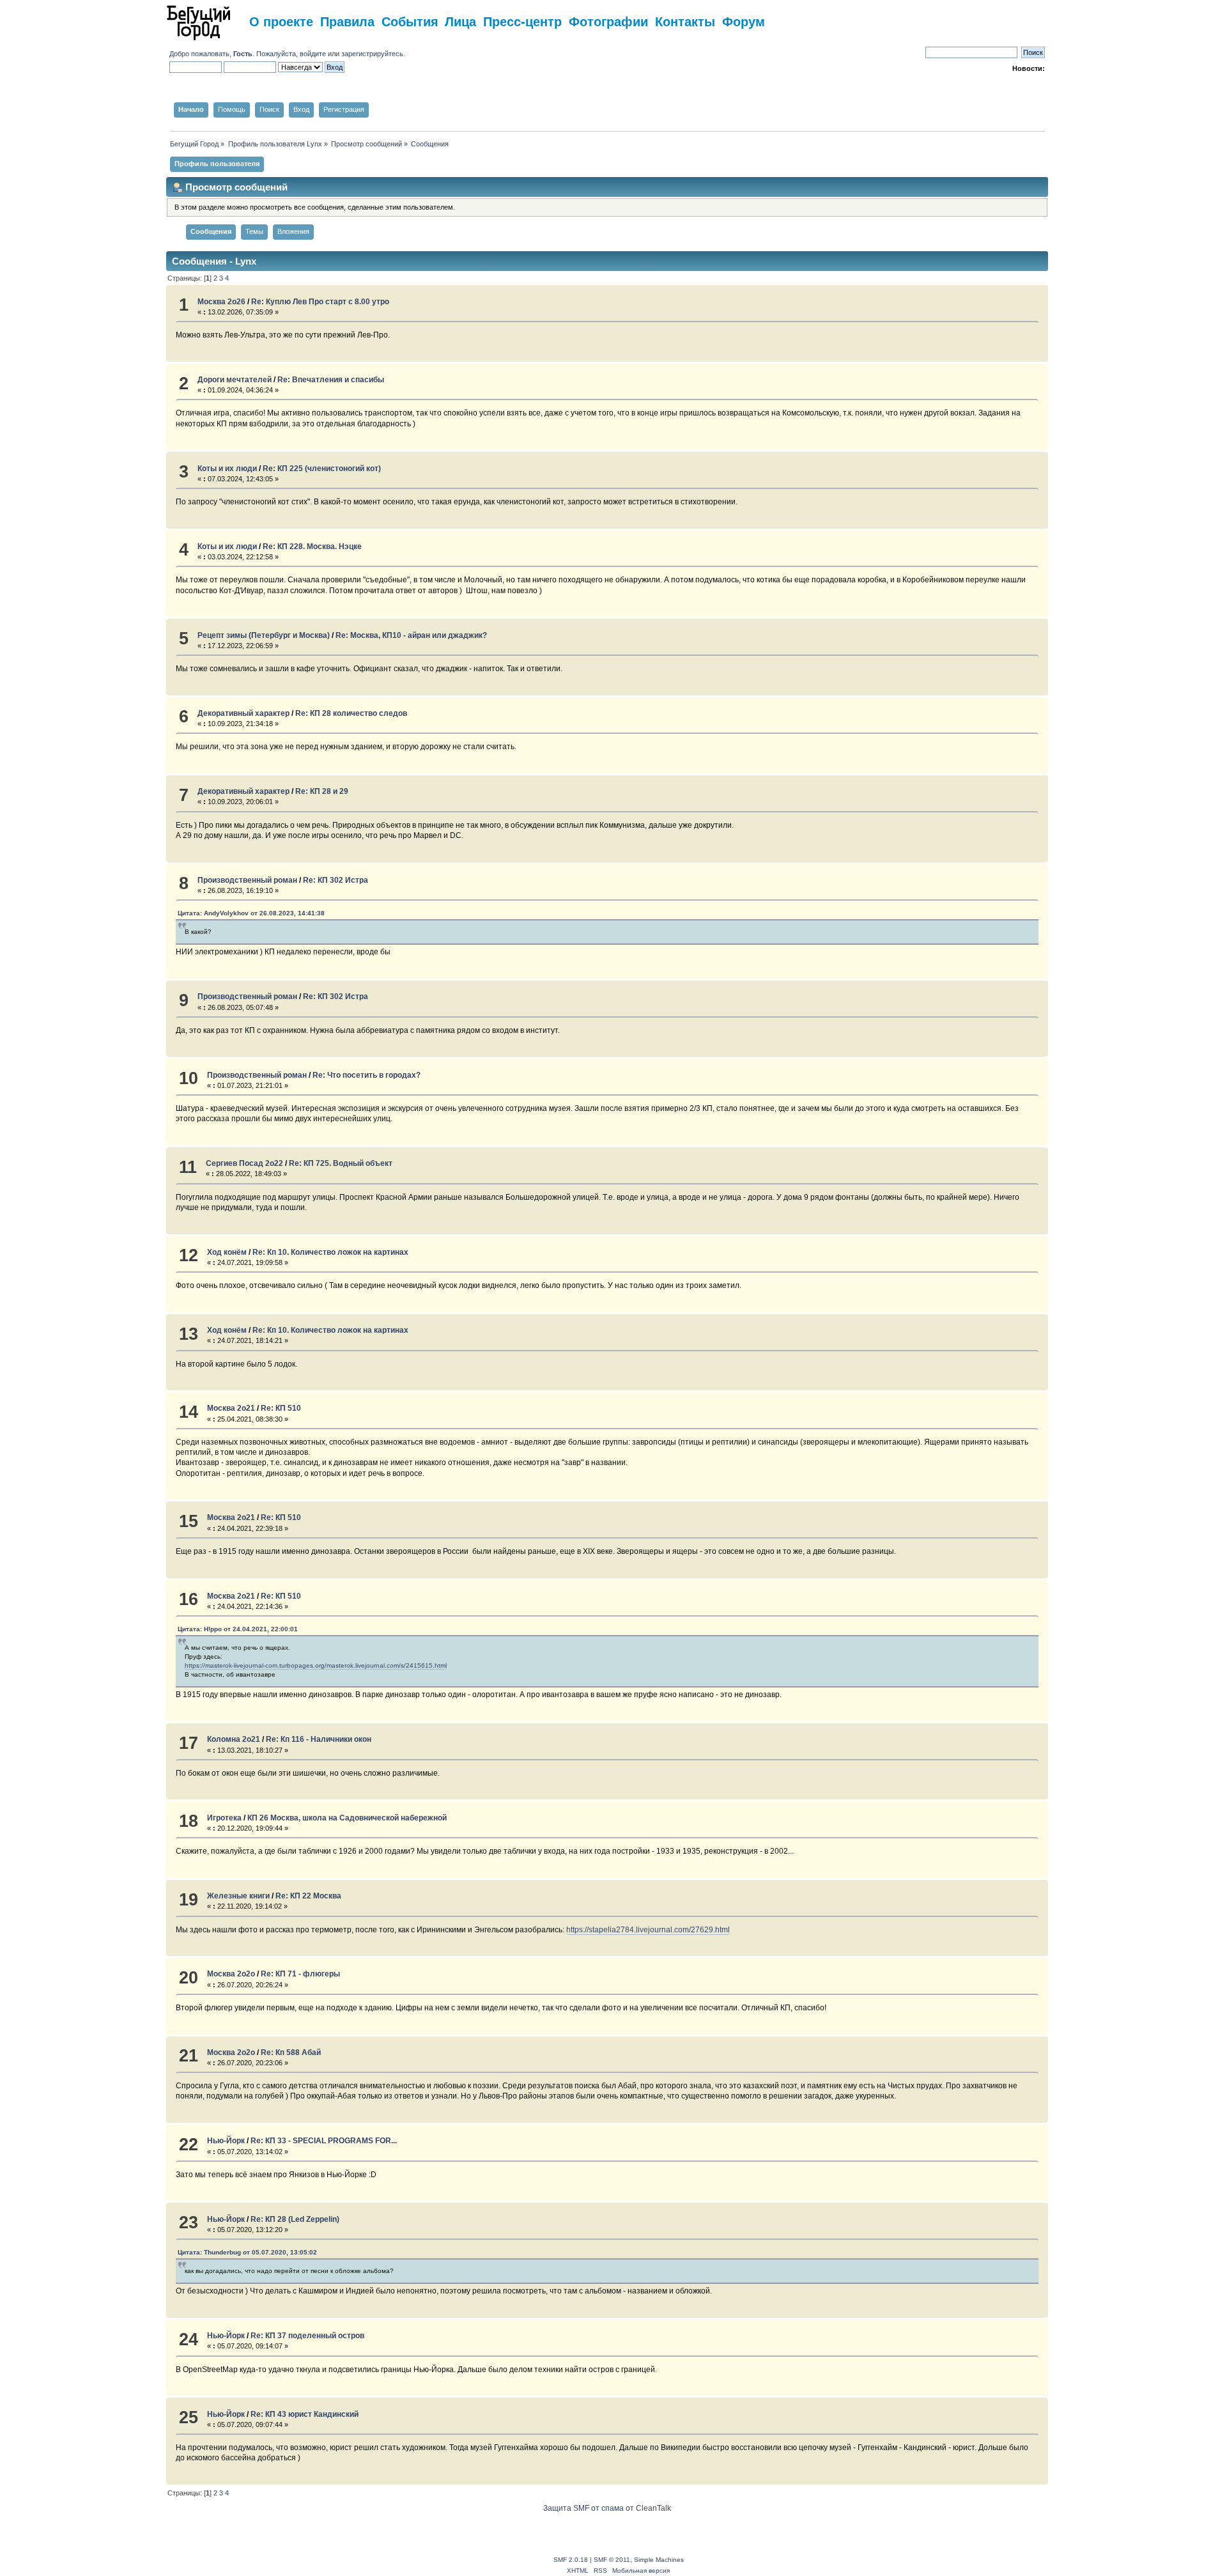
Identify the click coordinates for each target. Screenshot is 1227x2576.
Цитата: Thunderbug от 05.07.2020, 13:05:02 (247, 2252)
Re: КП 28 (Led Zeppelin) (295, 2219)
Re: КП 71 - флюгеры (300, 1974)
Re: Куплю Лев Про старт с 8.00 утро (320, 302)
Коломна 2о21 (234, 1739)
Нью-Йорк (226, 2141)
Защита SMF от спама (583, 2508)
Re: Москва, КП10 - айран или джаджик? (411, 635)
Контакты (685, 21)
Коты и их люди (227, 469)
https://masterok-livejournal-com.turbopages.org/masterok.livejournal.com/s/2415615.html (316, 1665)
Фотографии (608, 21)
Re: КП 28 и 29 (322, 791)
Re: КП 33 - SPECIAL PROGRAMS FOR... (324, 2141)
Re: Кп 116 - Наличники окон (319, 1739)
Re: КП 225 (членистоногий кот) (322, 469)
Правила (347, 21)
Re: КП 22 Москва (308, 1896)
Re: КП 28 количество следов (351, 713)
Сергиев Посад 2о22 (244, 1163)
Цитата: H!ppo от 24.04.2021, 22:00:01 (238, 1629)
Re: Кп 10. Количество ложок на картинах (330, 1252)
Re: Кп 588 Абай (291, 2052)
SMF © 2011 (612, 2560)
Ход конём (227, 1252)
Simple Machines (659, 2560)
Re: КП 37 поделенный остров (307, 2336)
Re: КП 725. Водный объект (341, 1163)
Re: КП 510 (281, 1408)
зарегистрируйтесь (372, 54)
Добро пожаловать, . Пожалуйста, (235, 54)
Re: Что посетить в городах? (367, 1075)
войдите (313, 54)
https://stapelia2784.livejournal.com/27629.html (648, 1930)
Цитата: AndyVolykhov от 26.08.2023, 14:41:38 (251, 913)
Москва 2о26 (221, 302)
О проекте (281, 21)
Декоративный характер (243, 713)
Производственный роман (247, 880)
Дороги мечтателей (235, 380)
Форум (744, 21)
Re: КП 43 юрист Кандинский (305, 2414)
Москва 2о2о (231, 1974)
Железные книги (238, 1896)
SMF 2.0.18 (571, 2560)
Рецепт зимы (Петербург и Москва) (264, 635)
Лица (460, 21)
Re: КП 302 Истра (336, 880)
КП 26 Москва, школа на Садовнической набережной (347, 1818)
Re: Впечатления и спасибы (331, 380)
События (410, 21)
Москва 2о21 (231, 1408)
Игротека (224, 1818)
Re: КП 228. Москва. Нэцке (312, 547)
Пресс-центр (522, 21)
